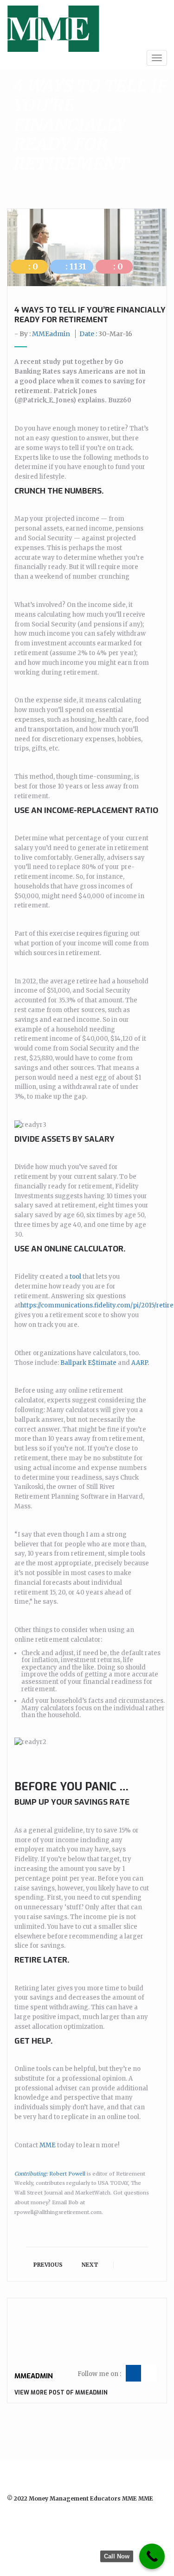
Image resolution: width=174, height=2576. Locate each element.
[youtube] (49, 2523)
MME (48, 2145)
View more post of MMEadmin (61, 2393)
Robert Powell (51, 2174)
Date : (106, 334)
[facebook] (24, 2523)
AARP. (140, 1363)
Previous (47, 2265)
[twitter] (11, 2523)
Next (91, 2265)
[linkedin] (36, 2523)
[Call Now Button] (152, 2556)
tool (75, 1277)
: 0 (32, 266)
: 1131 (75, 266)
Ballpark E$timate (88, 1363)
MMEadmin (51, 334)
